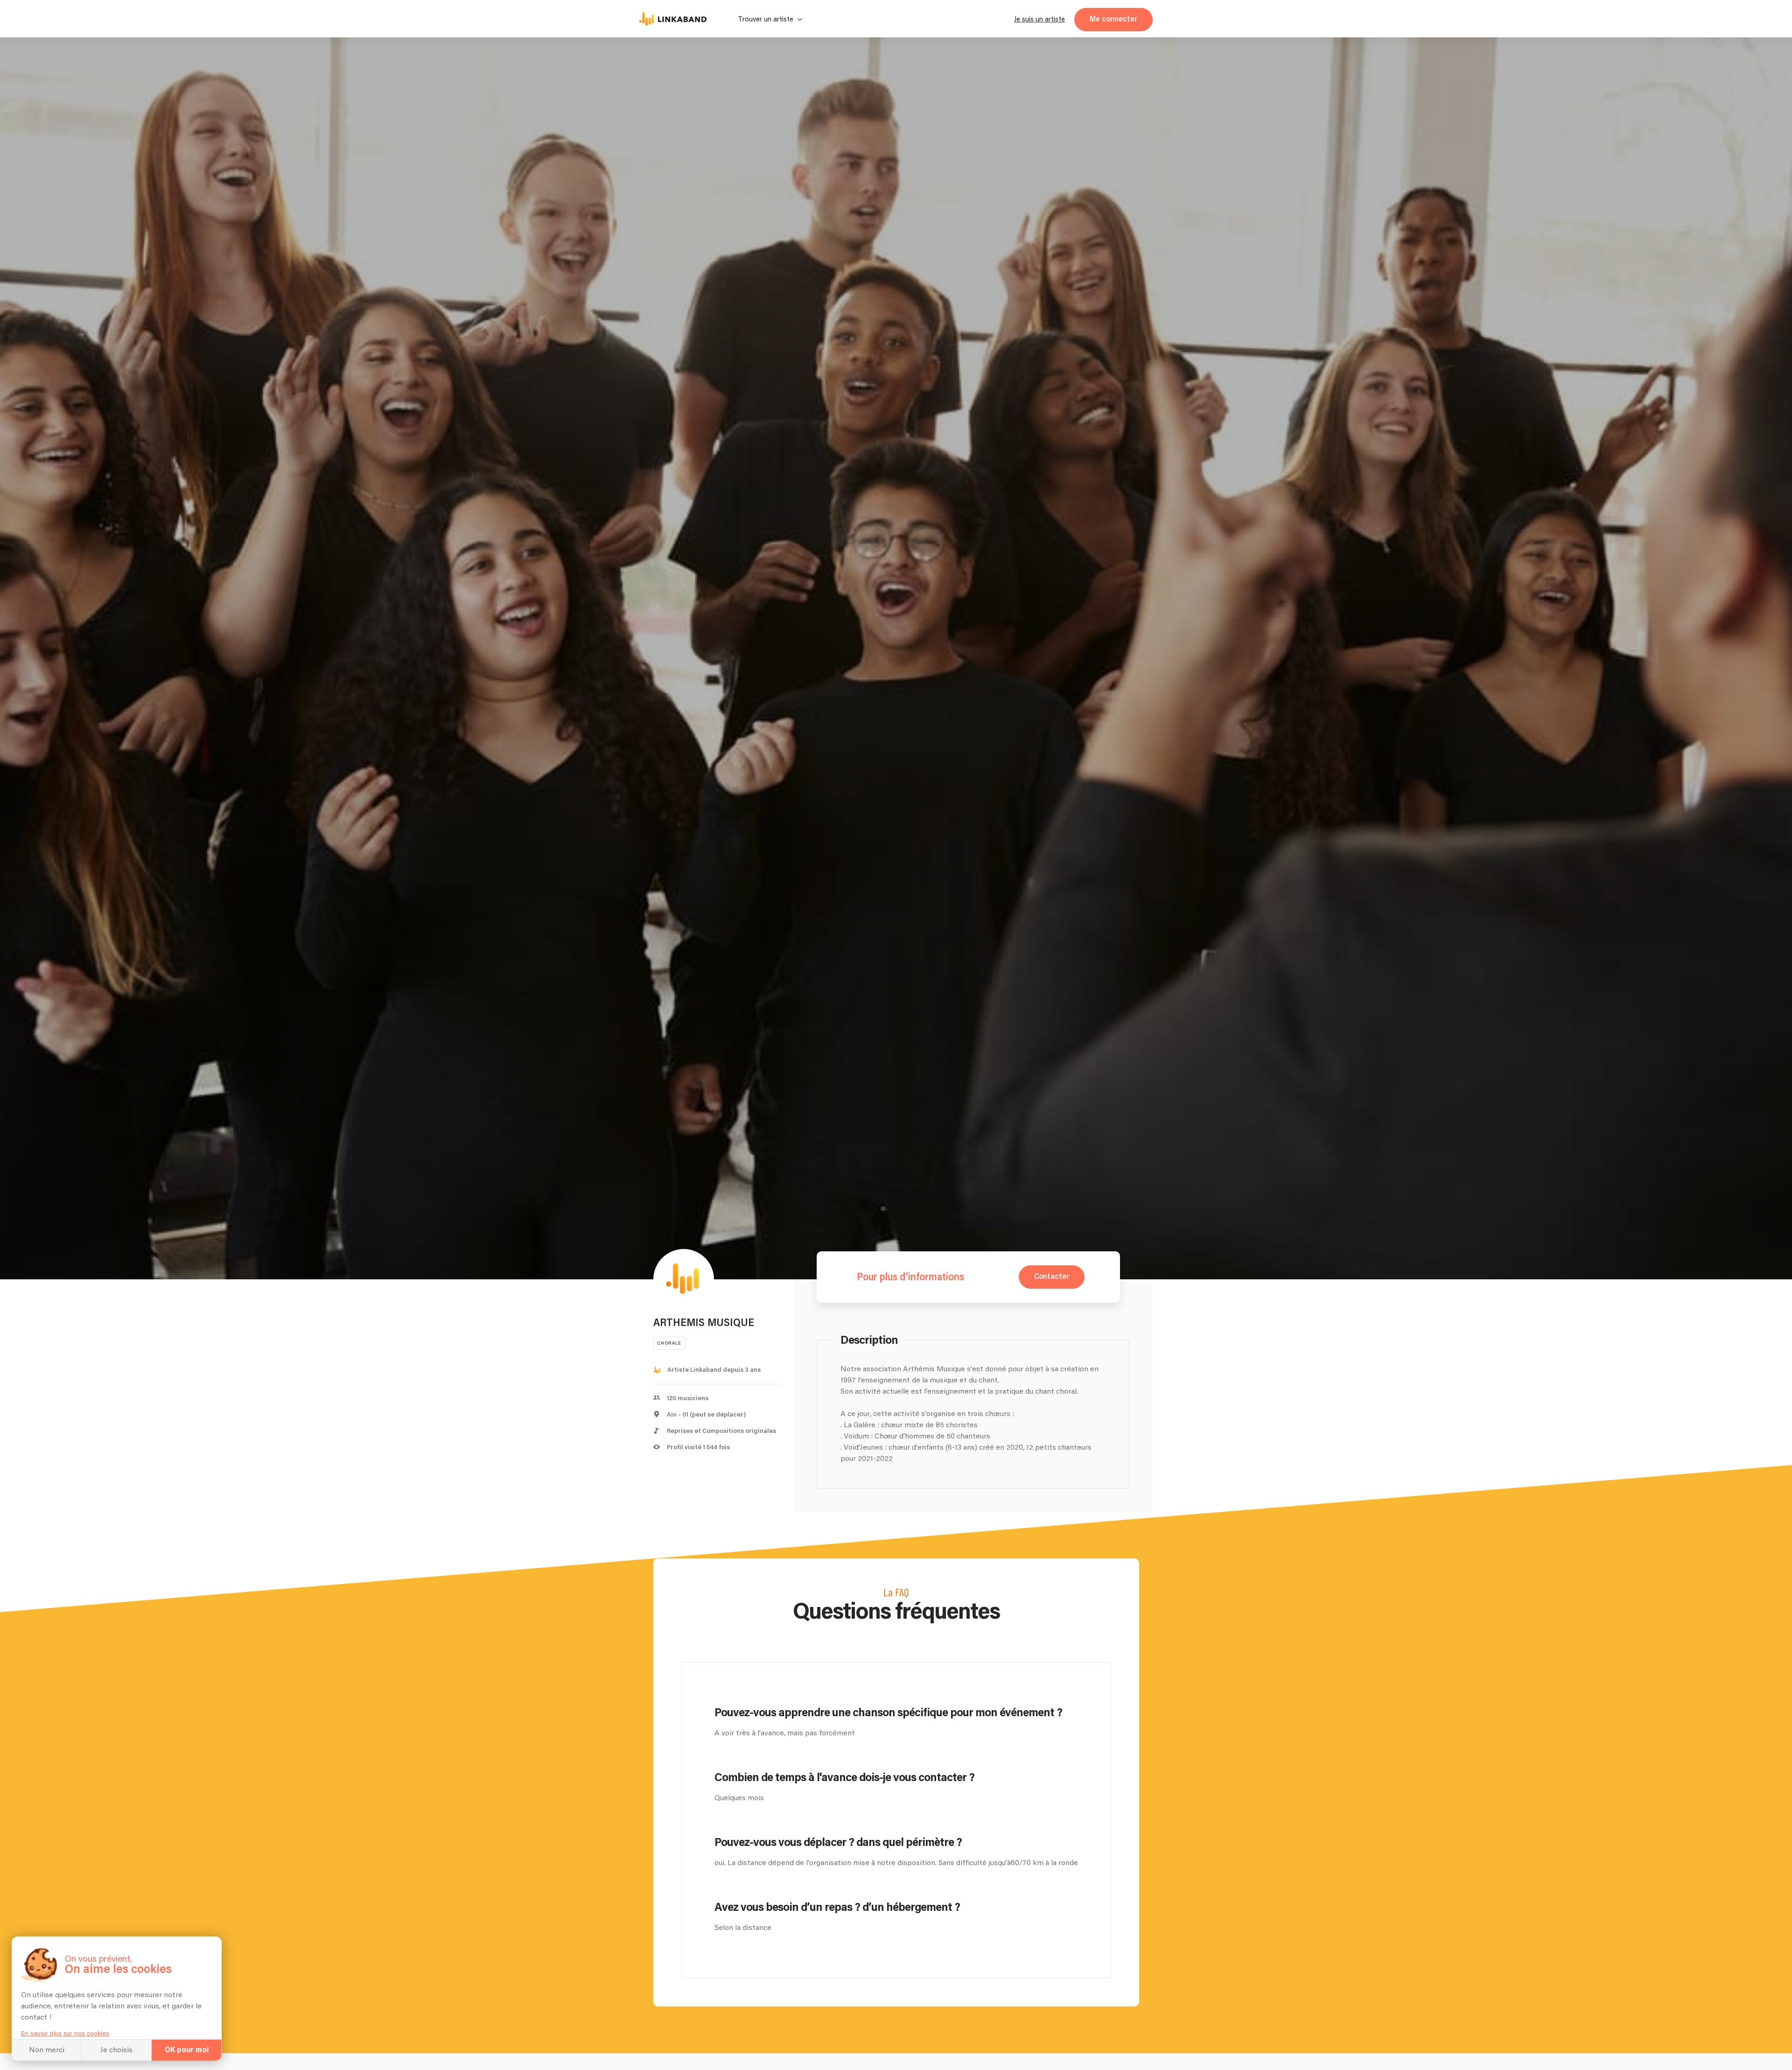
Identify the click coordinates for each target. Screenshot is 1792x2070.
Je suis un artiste (1039, 19)
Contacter (1052, 1277)
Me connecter (1113, 19)
